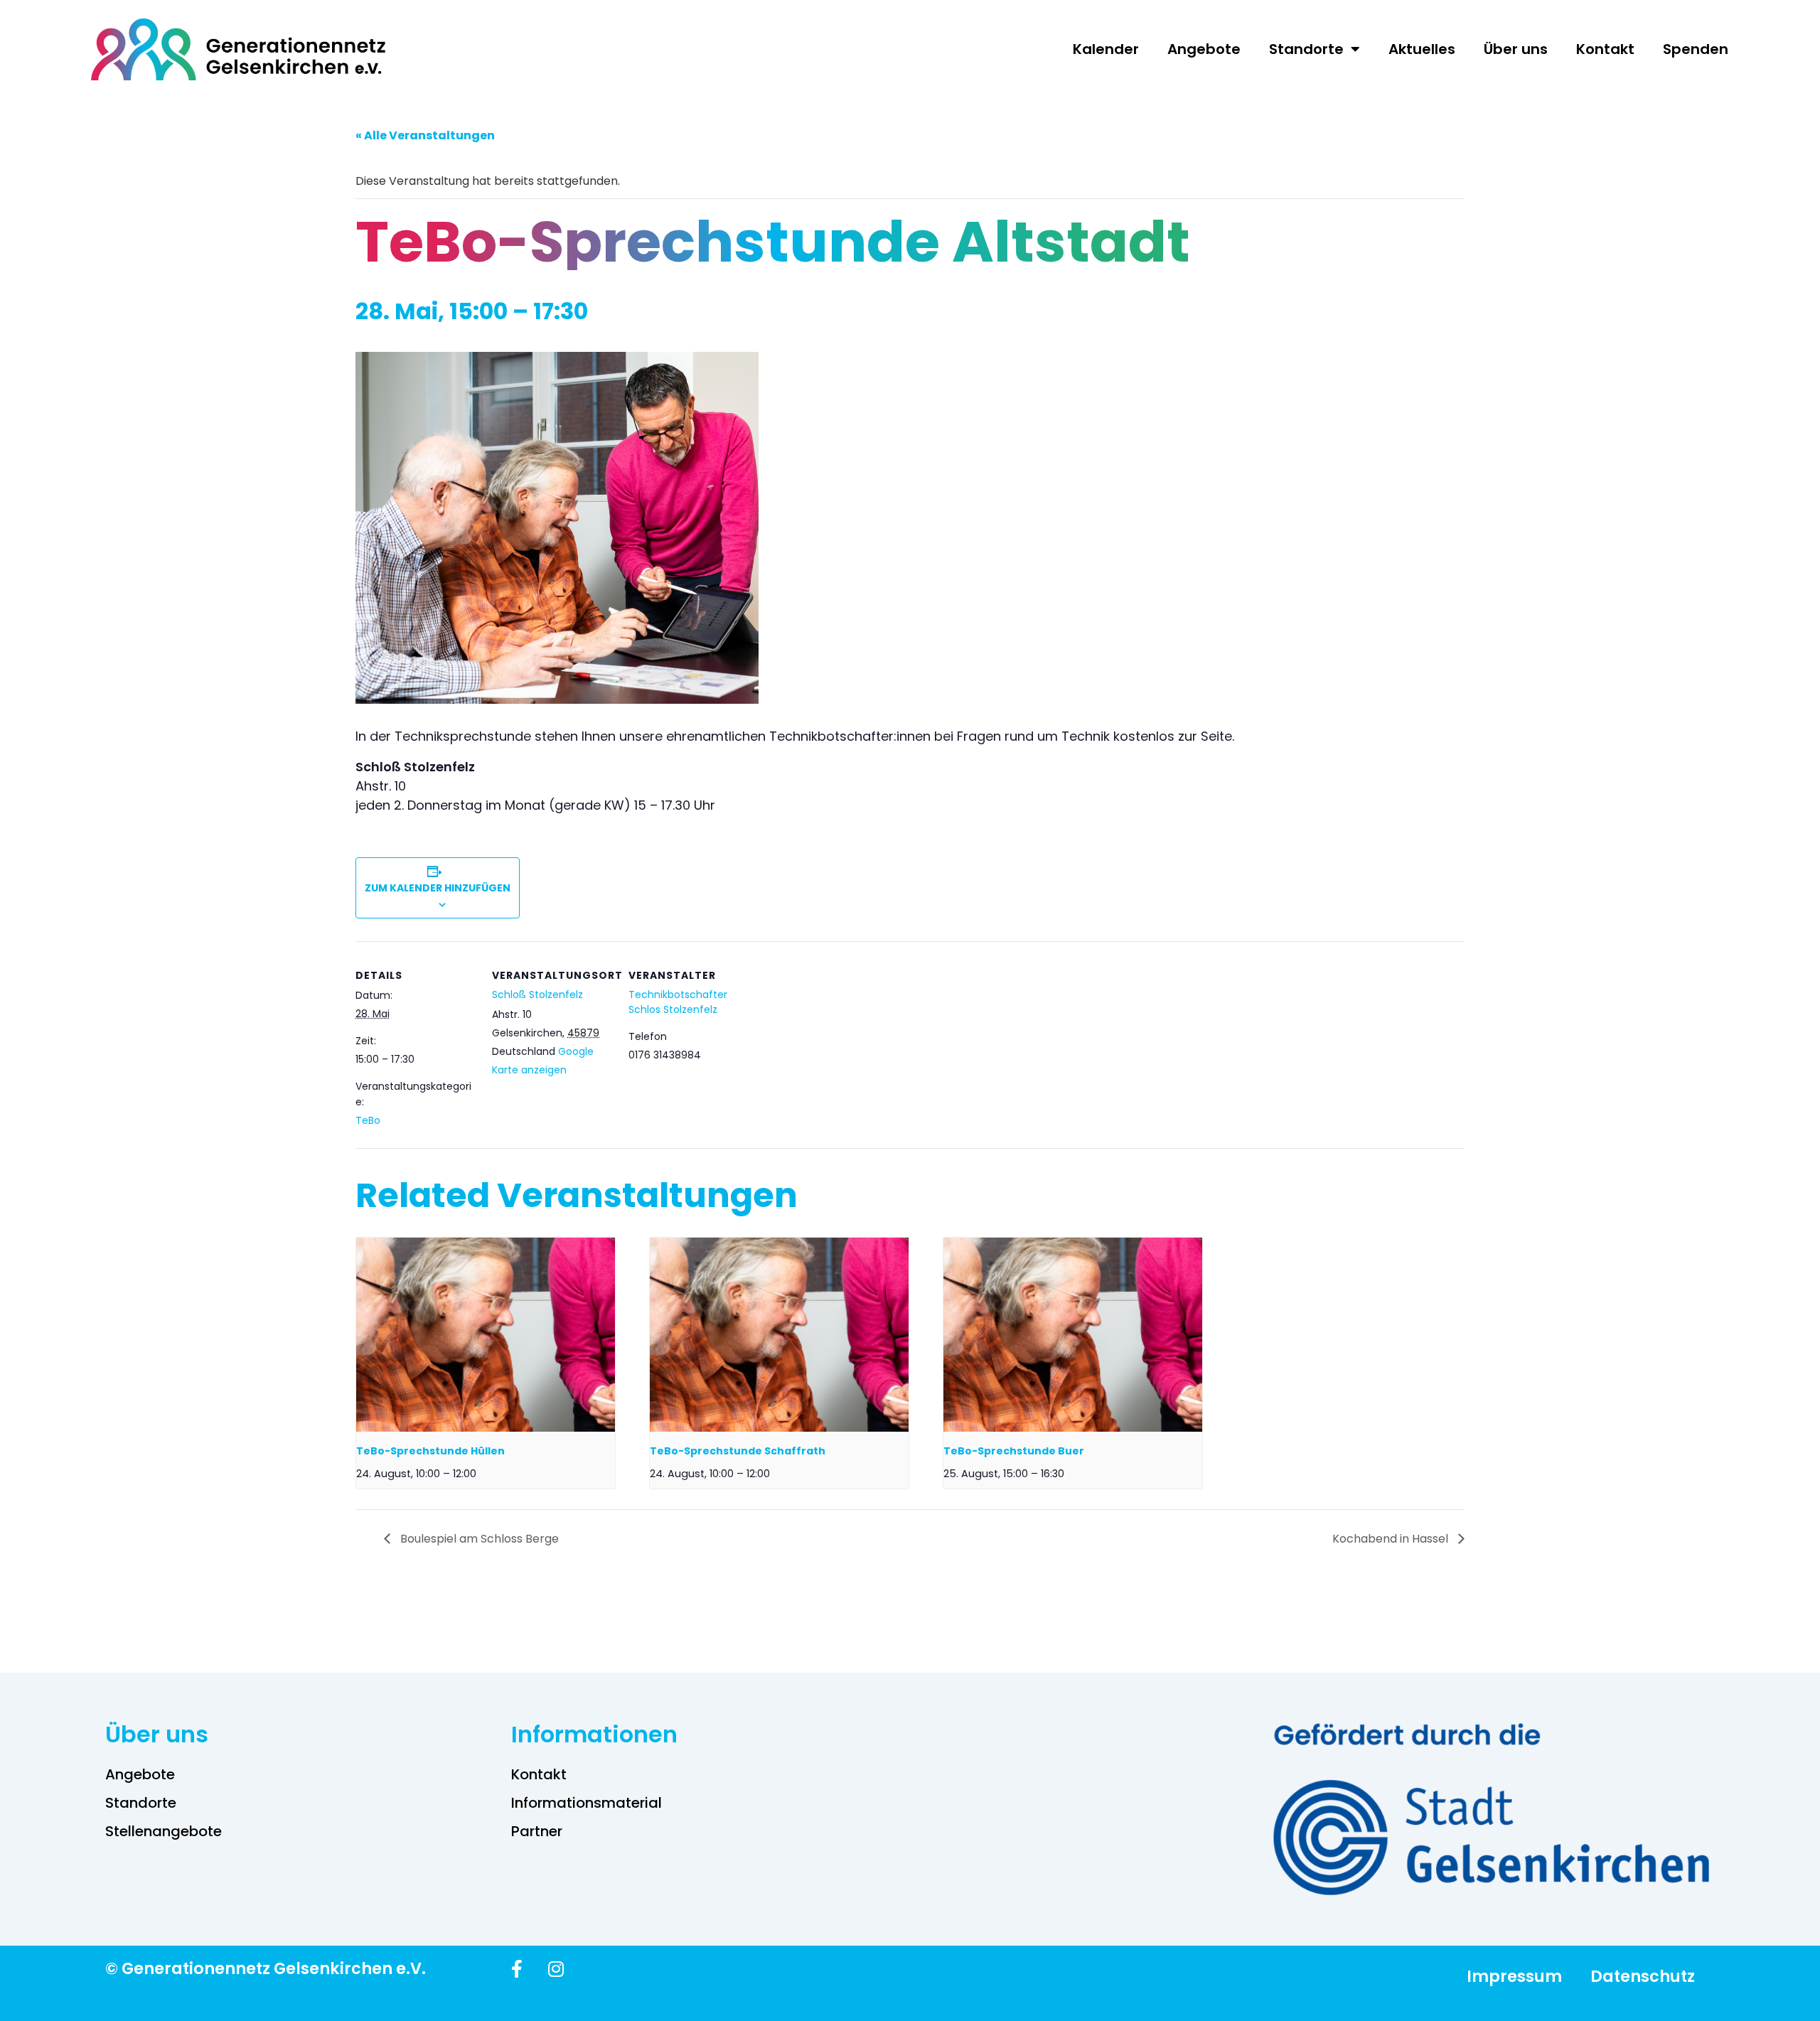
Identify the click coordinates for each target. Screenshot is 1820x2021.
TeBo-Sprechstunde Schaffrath (738, 1451)
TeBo (368, 1120)
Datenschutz (1643, 1976)
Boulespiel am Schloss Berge (478, 1539)
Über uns (1516, 49)
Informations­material (587, 1803)
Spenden (1696, 49)
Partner (537, 1831)
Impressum (1514, 1976)
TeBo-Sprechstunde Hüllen (430, 1451)
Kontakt (1605, 49)
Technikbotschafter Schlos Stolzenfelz (678, 1002)
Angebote (1204, 49)
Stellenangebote (164, 1831)
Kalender (1106, 49)
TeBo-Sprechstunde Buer (1014, 1451)
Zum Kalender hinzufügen (438, 888)
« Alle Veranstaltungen (425, 135)
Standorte (1306, 49)
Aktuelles (1422, 49)
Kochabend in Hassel (1392, 1539)
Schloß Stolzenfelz (537, 995)
